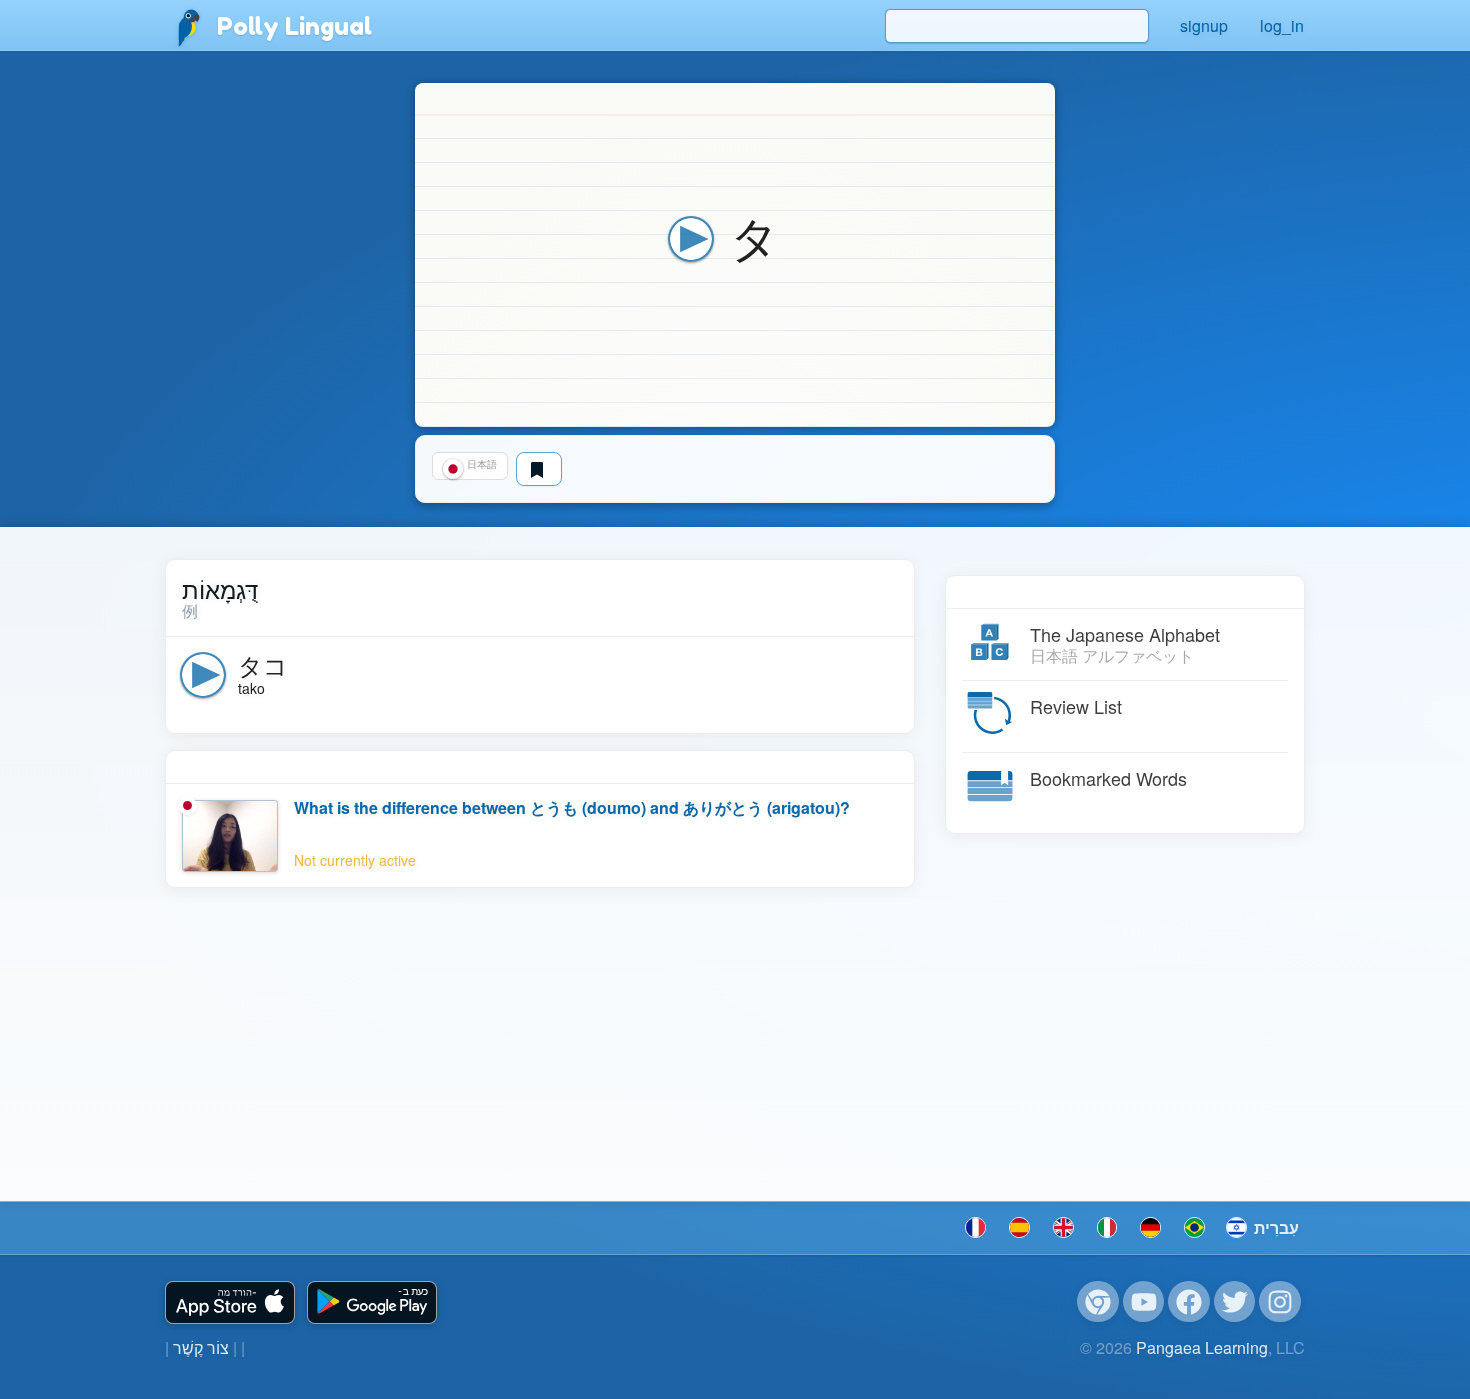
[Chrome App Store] (1098, 1302)
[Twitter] (1235, 1302)
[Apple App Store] (230, 1302)
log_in (1282, 25)
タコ (263, 664)
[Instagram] (1280, 1302)
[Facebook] (1189, 1302)
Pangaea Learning (1202, 1347)
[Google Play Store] (372, 1302)
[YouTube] (1144, 1302)
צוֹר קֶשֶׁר (201, 1347)
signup (1204, 25)
